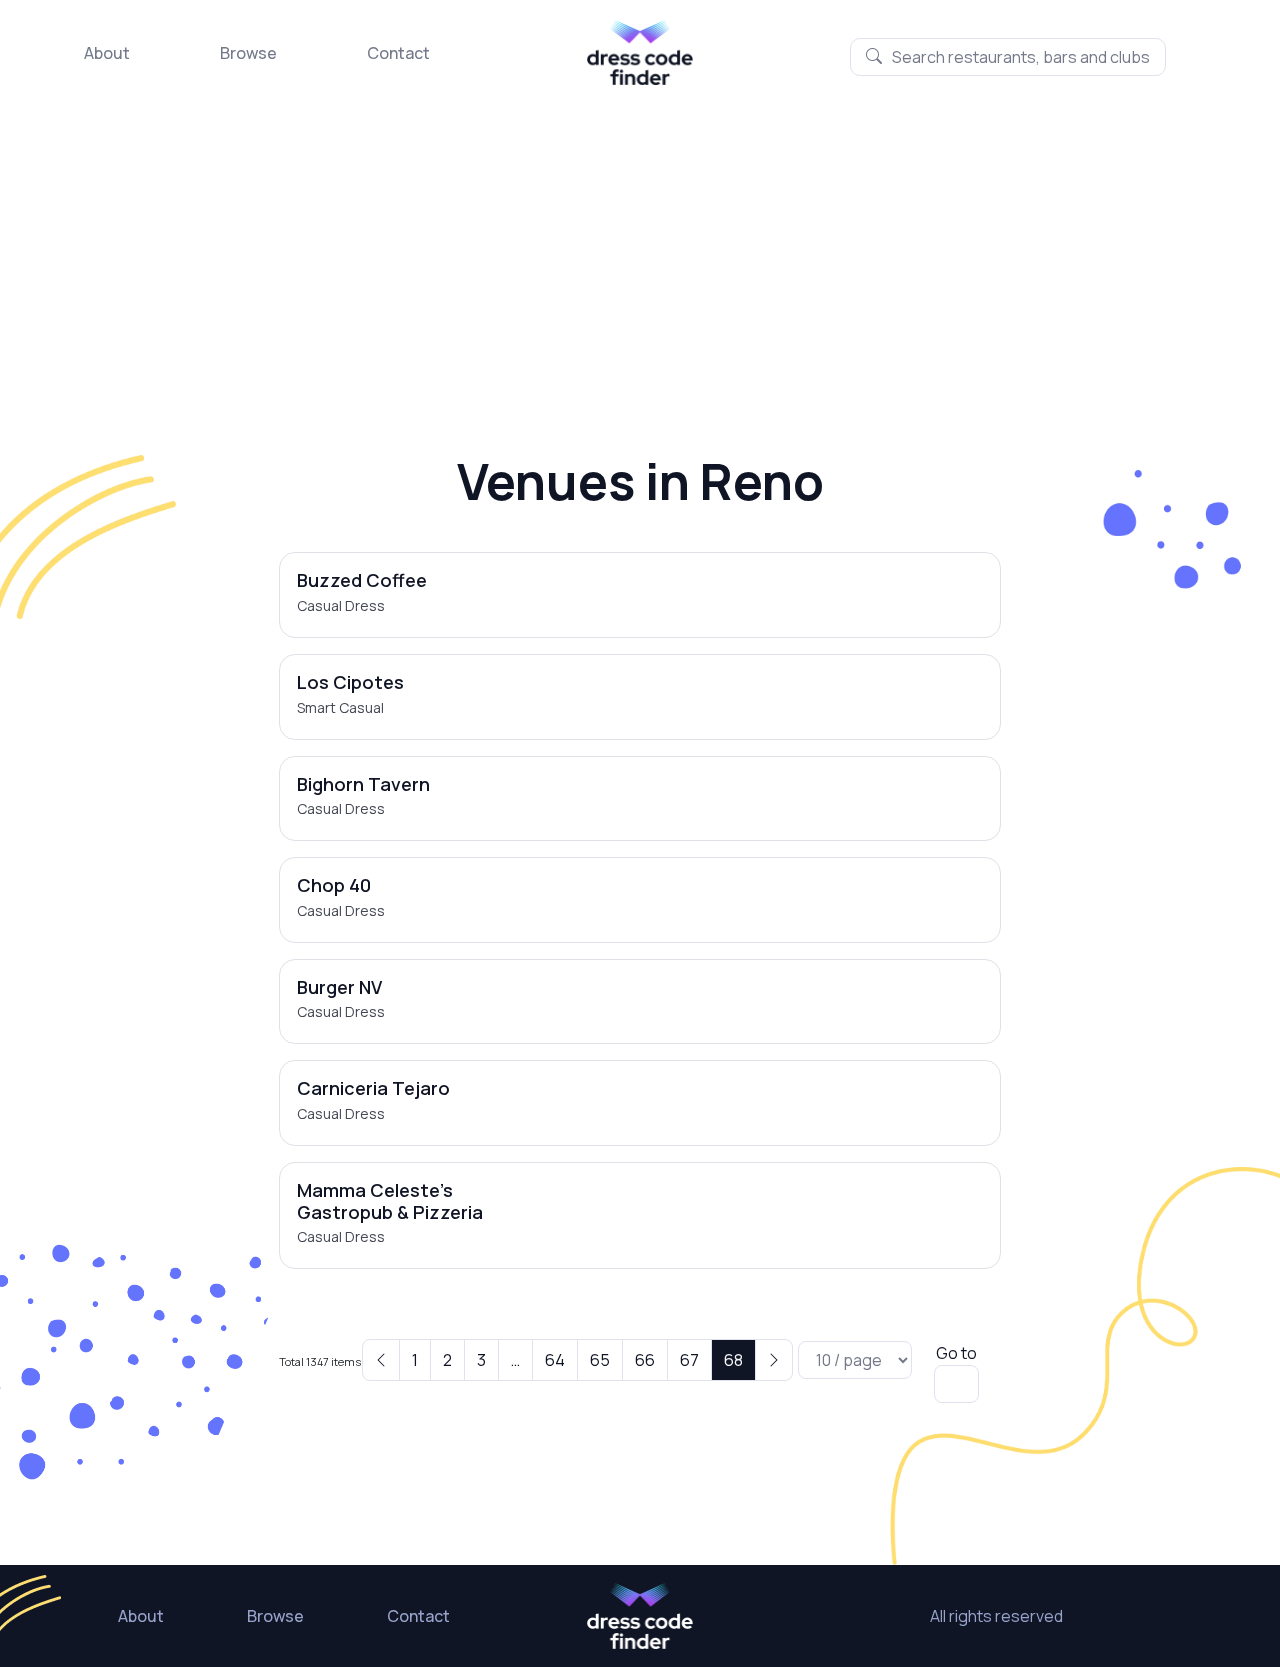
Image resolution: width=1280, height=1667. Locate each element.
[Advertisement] (640, 235)
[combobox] (1008, 57)
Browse (248, 53)
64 (555, 1360)
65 (600, 1360)
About (107, 53)
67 (689, 1360)
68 (733, 1360)
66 (645, 1360)
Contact (398, 53)
